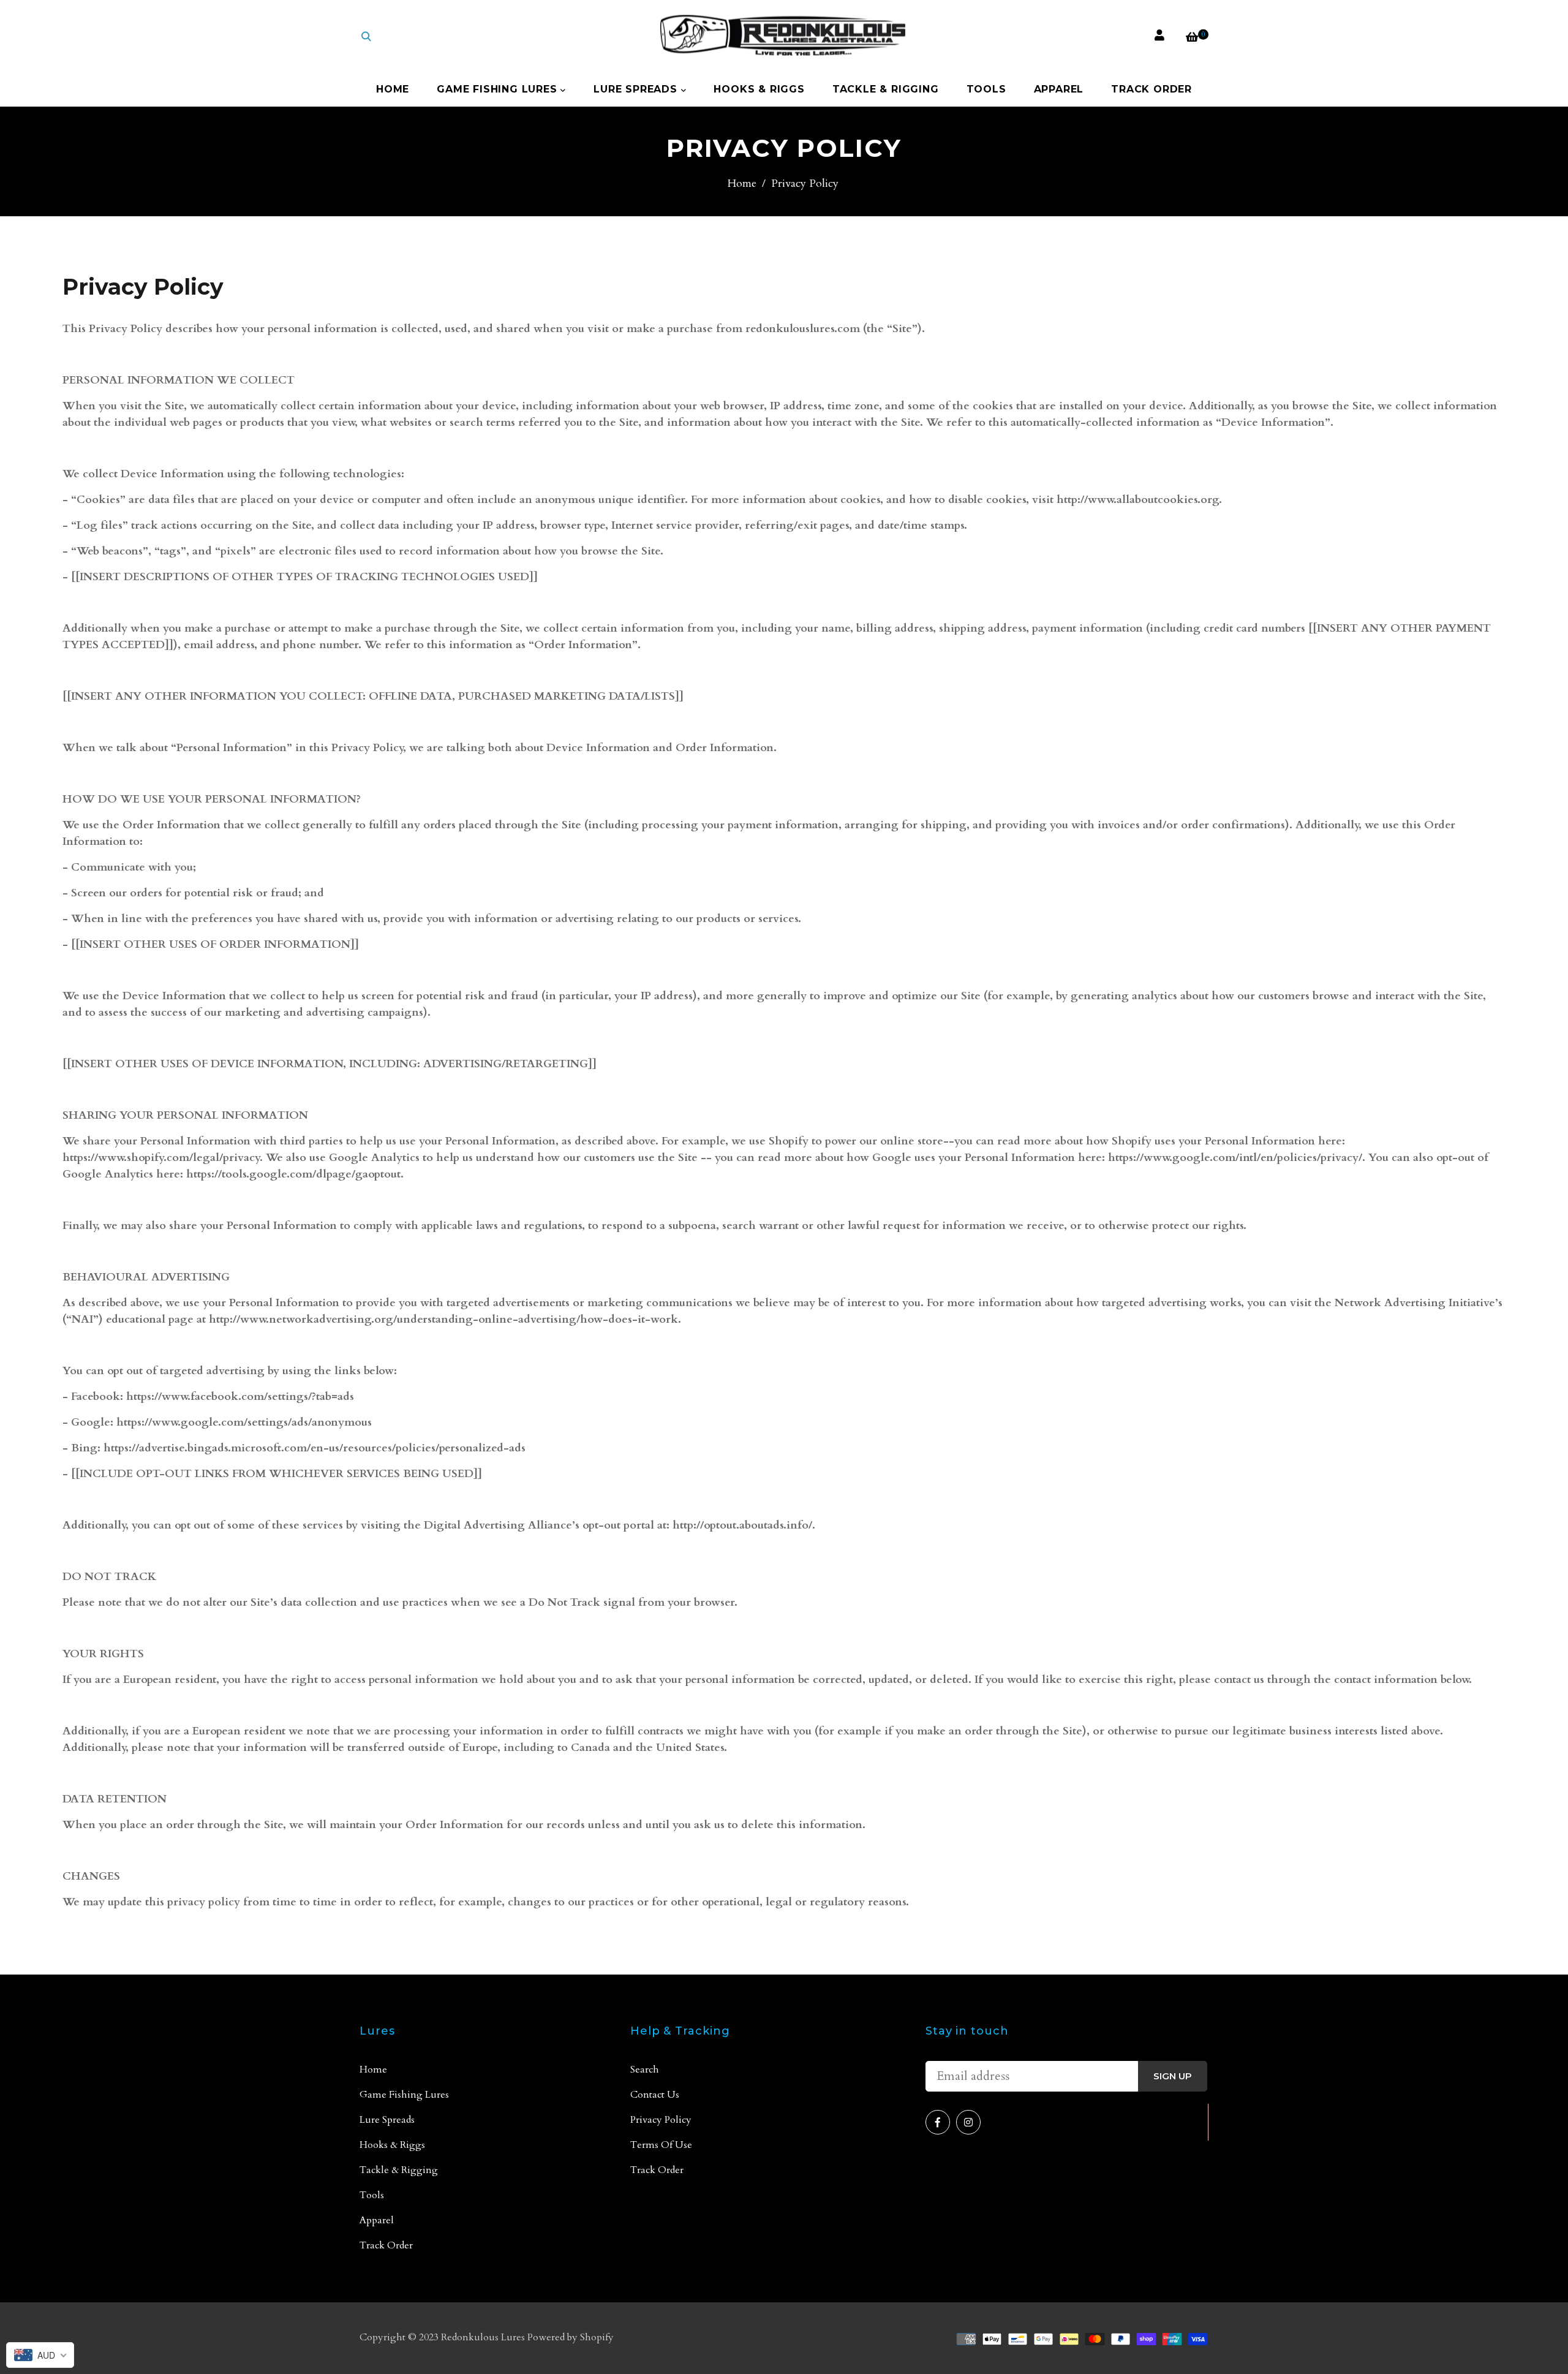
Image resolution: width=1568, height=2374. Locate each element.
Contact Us (655, 2095)
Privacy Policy (661, 2120)
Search (645, 2070)
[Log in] (1159, 36)
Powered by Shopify (571, 2337)
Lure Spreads (637, 89)
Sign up (1173, 2076)
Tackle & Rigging (886, 89)
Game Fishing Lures (499, 89)
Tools (986, 89)
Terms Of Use (661, 2145)
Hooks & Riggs (759, 89)
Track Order (1151, 89)
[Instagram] (968, 2122)
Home (393, 89)
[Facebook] (938, 2122)
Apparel (1059, 89)
